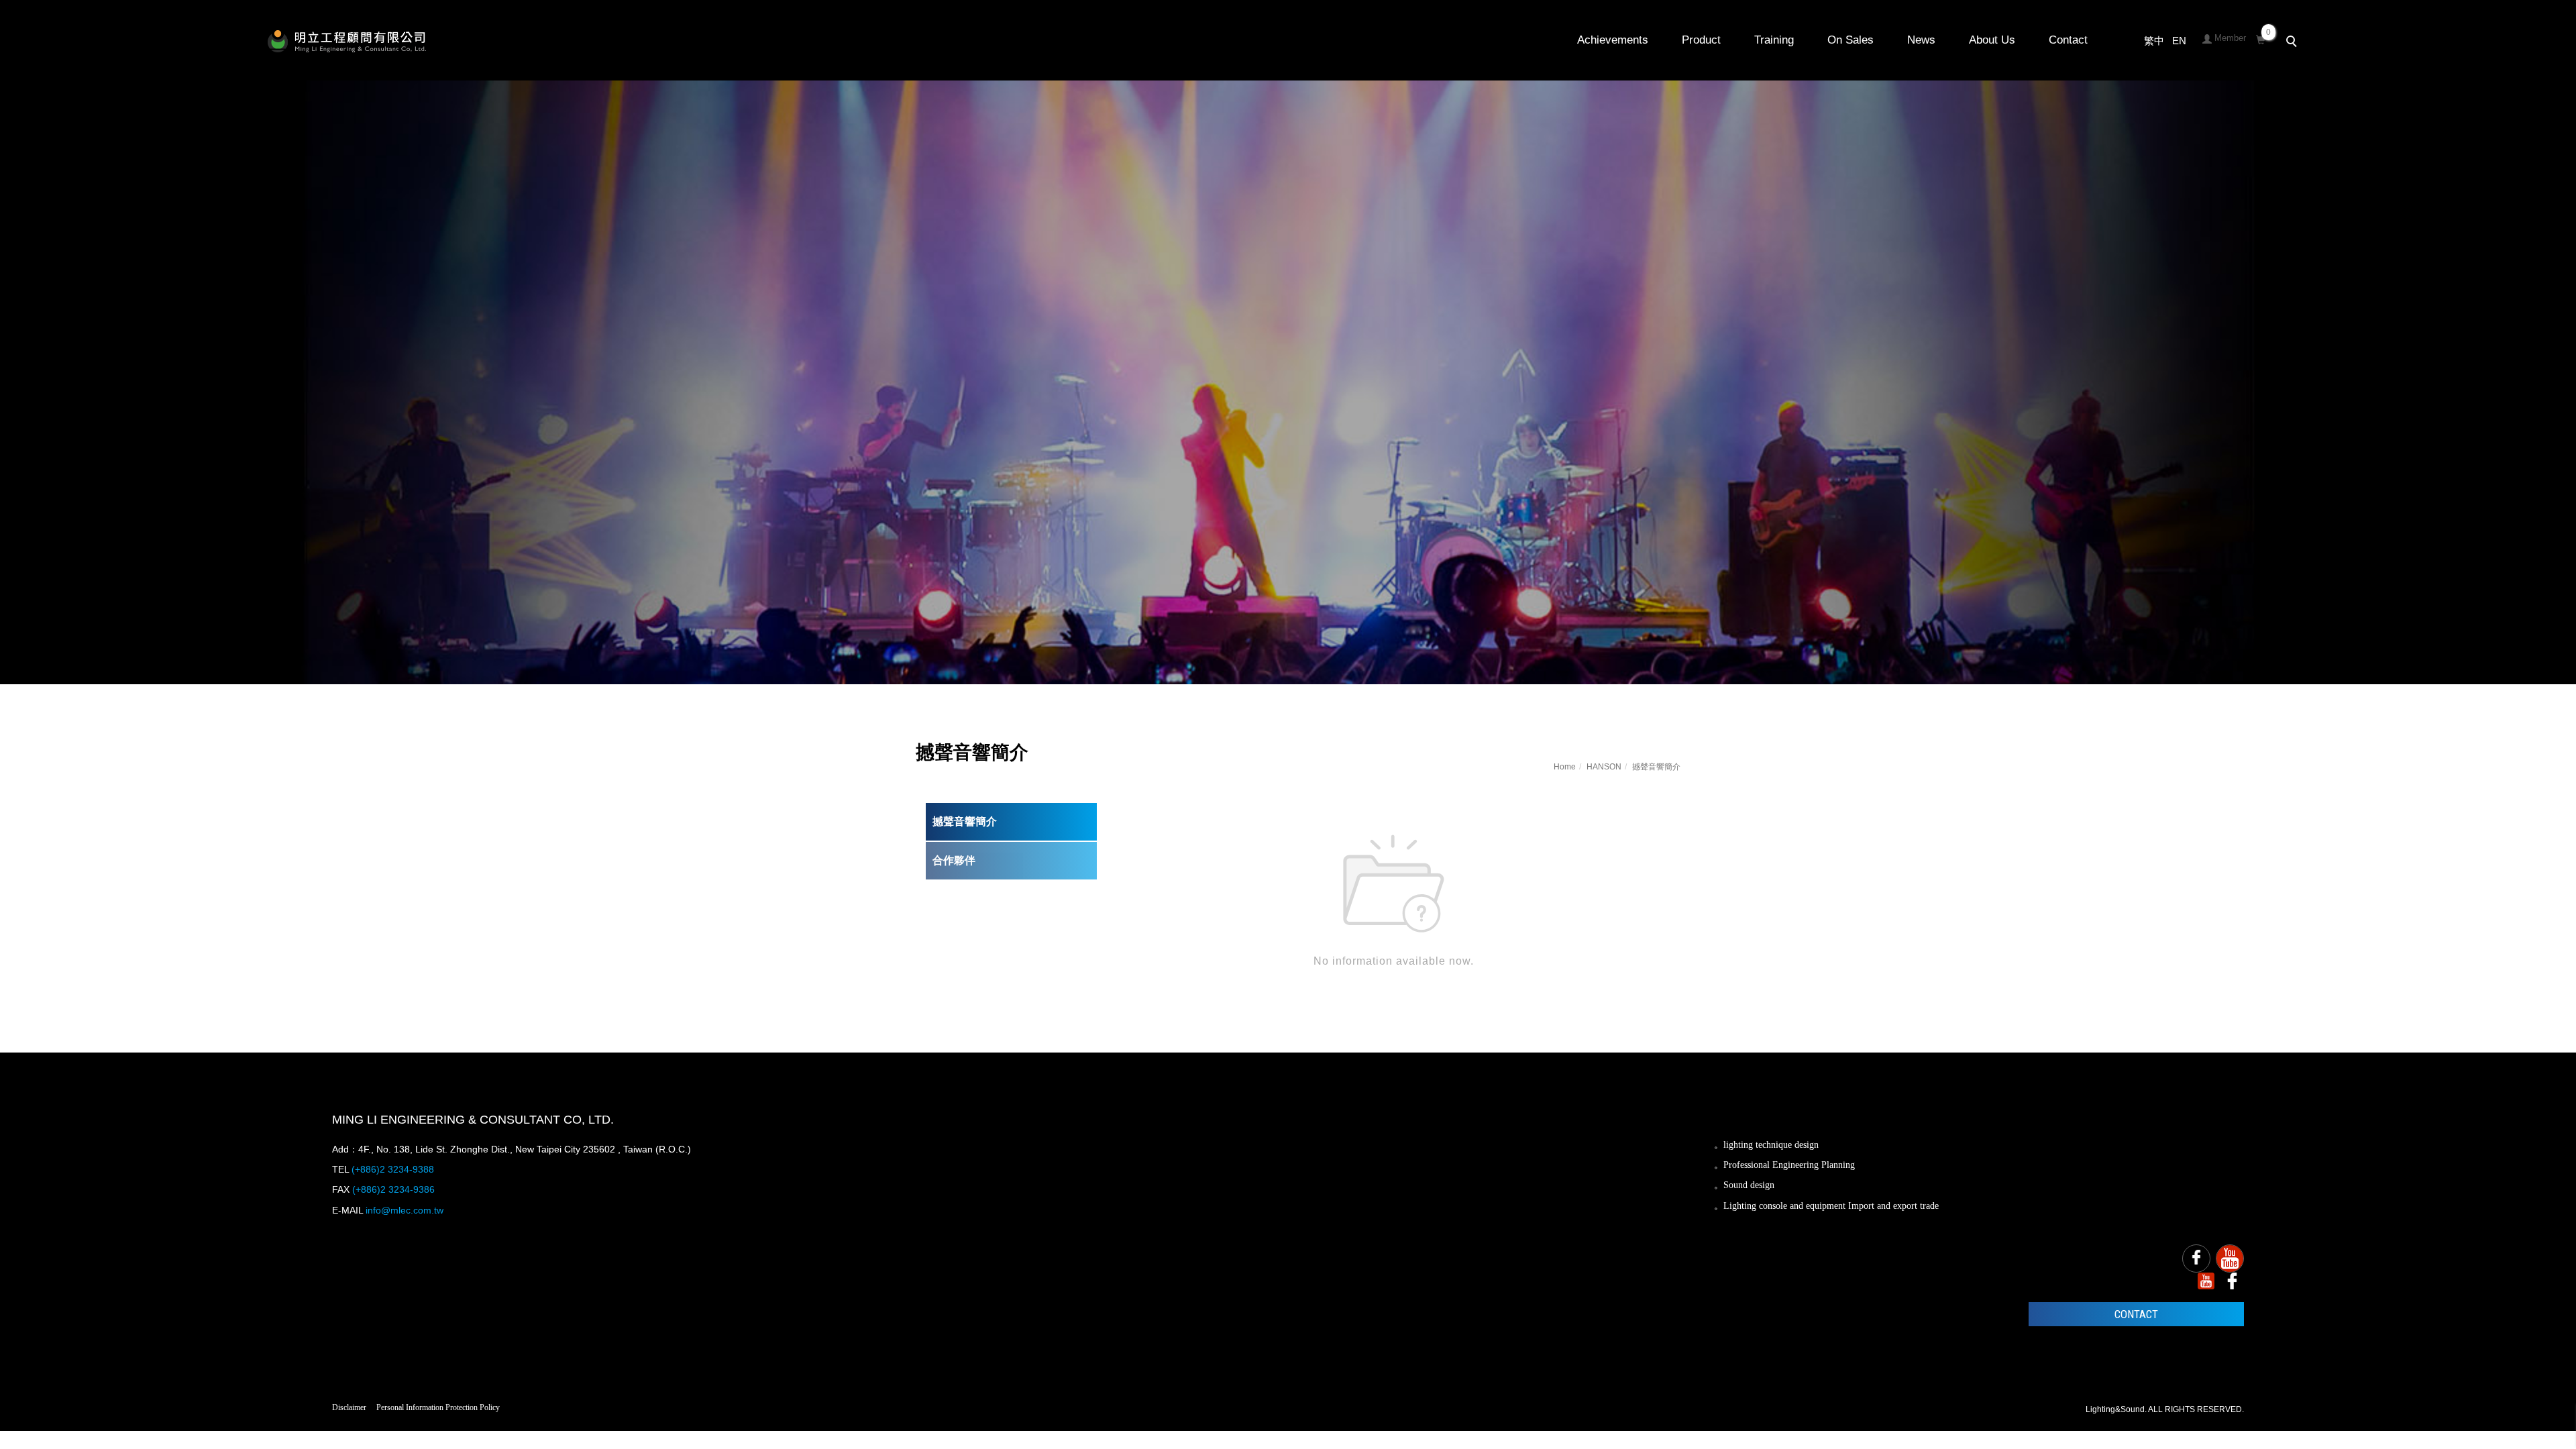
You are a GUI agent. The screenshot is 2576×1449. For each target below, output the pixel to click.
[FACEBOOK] (2196, 1258)
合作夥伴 (954, 860)
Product (1701, 40)
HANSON (1604, 767)
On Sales (1850, 40)
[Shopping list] (2261, 38)
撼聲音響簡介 (965, 821)
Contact (2068, 40)
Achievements (1613, 40)
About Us (1992, 40)
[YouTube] (2230, 1258)
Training (1774, 40)
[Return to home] (347, 41)
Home (1565, 767)
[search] (2294, 43)
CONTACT (2136, 1314)
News (1921, 40)
